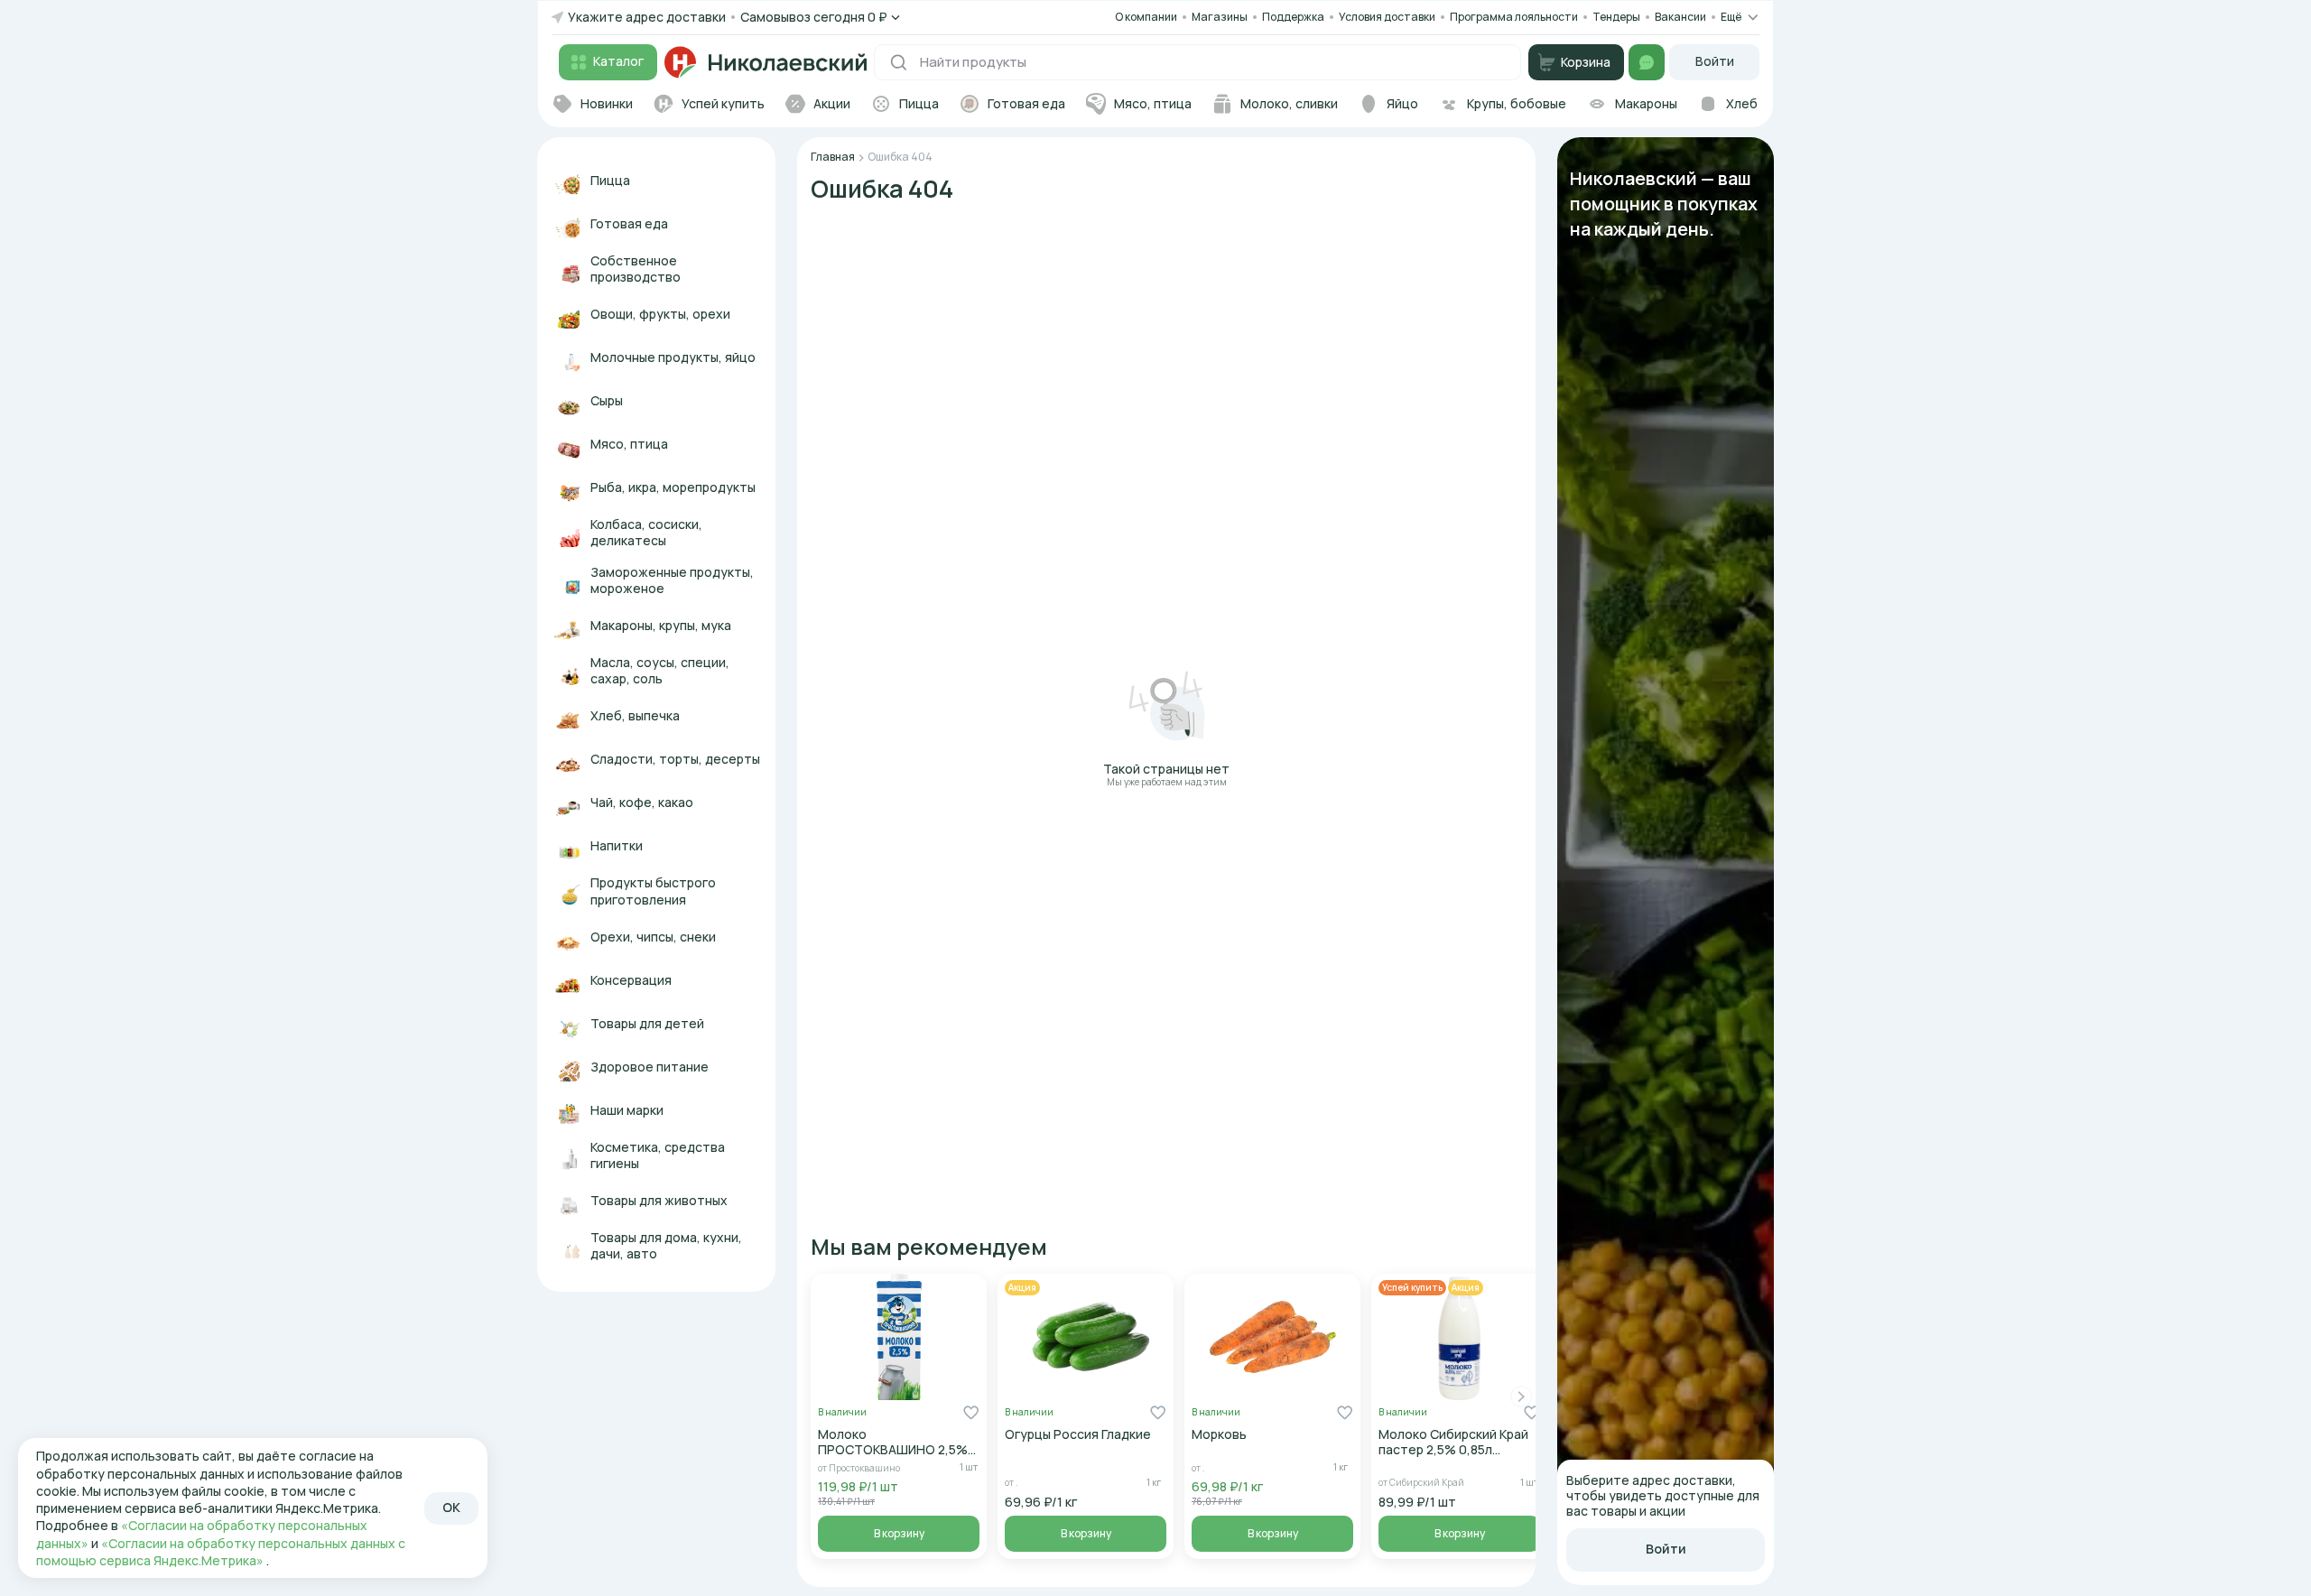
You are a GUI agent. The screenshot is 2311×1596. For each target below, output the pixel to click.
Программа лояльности (1514, 17)
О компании (1146, 17)
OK (451, 1507)
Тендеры (1616, 17)
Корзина (1586, 62)
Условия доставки (1387, 17)
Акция (1022, 1287)
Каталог (618, 61)
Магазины (1220, 17)
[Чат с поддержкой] (1647, 62)
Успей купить (1412, 1287)
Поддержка (1293, 17)
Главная (833, 157)
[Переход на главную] (766, 62)
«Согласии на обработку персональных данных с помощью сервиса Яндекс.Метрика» (221, 1552)
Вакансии (1680, 17)
